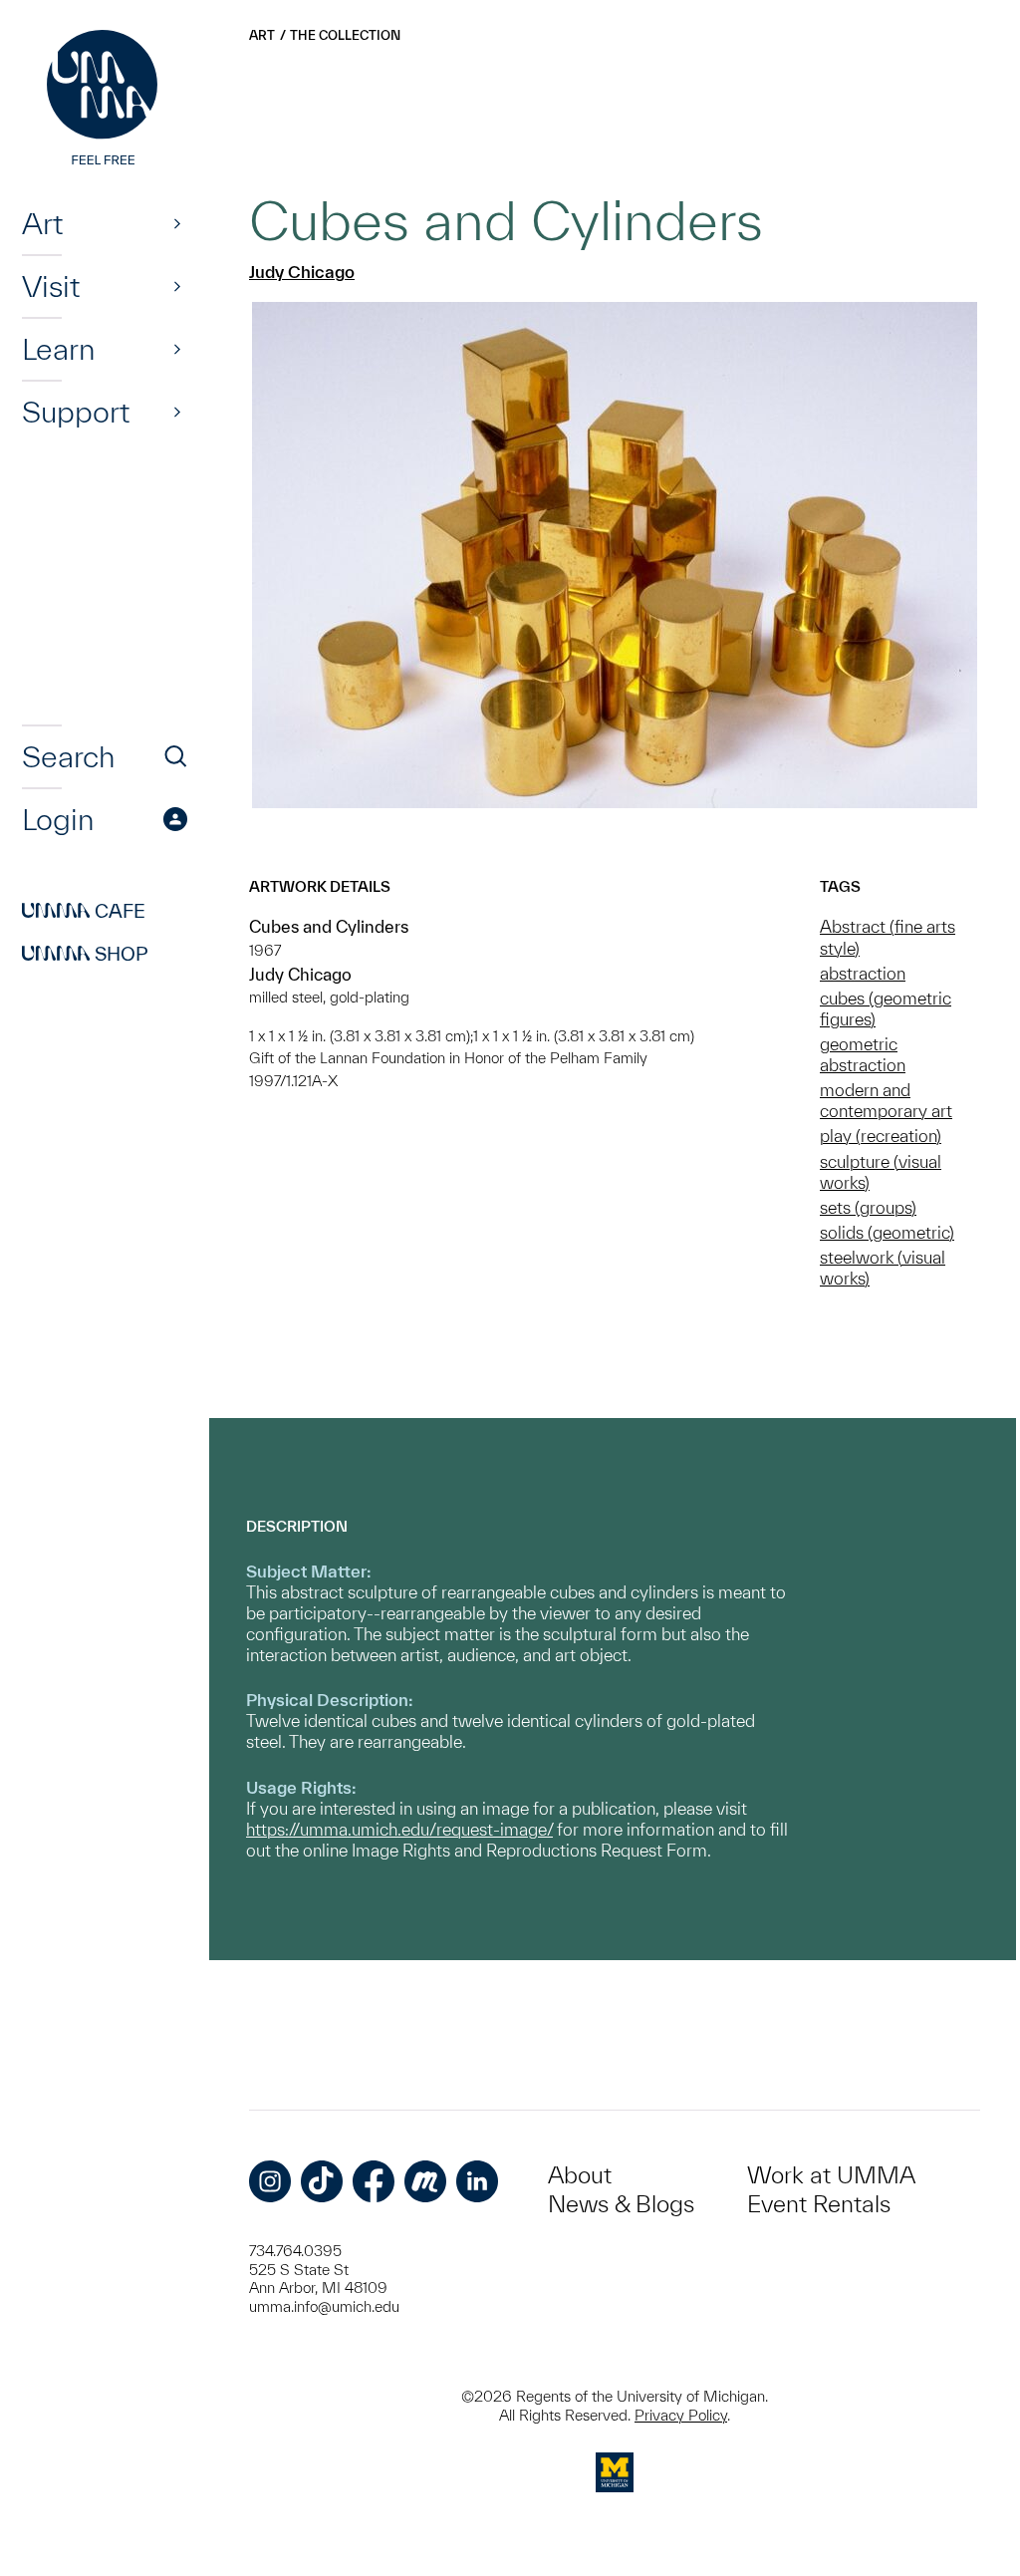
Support (76, 412)
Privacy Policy (681, 2415)
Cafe (84, 911)
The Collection (345, 35)
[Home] (105, 100)
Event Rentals (819, 2204)
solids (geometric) (887, 1232)
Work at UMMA (831, 2175)
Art (42, 223)
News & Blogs (621, 2204)
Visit (51, 286)
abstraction (863, 973)
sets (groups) (868, 1207)
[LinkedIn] (477, 2181)
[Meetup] (425, 2181)
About (580, 2175)
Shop (85, 954)
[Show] (177, 223)
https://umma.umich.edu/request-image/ (399, 1829)
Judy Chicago (302, 272)
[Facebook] (374, 2181)
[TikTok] (322, 2181)
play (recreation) (881, 1136)
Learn (58, 349)
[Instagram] (270, 2181)
